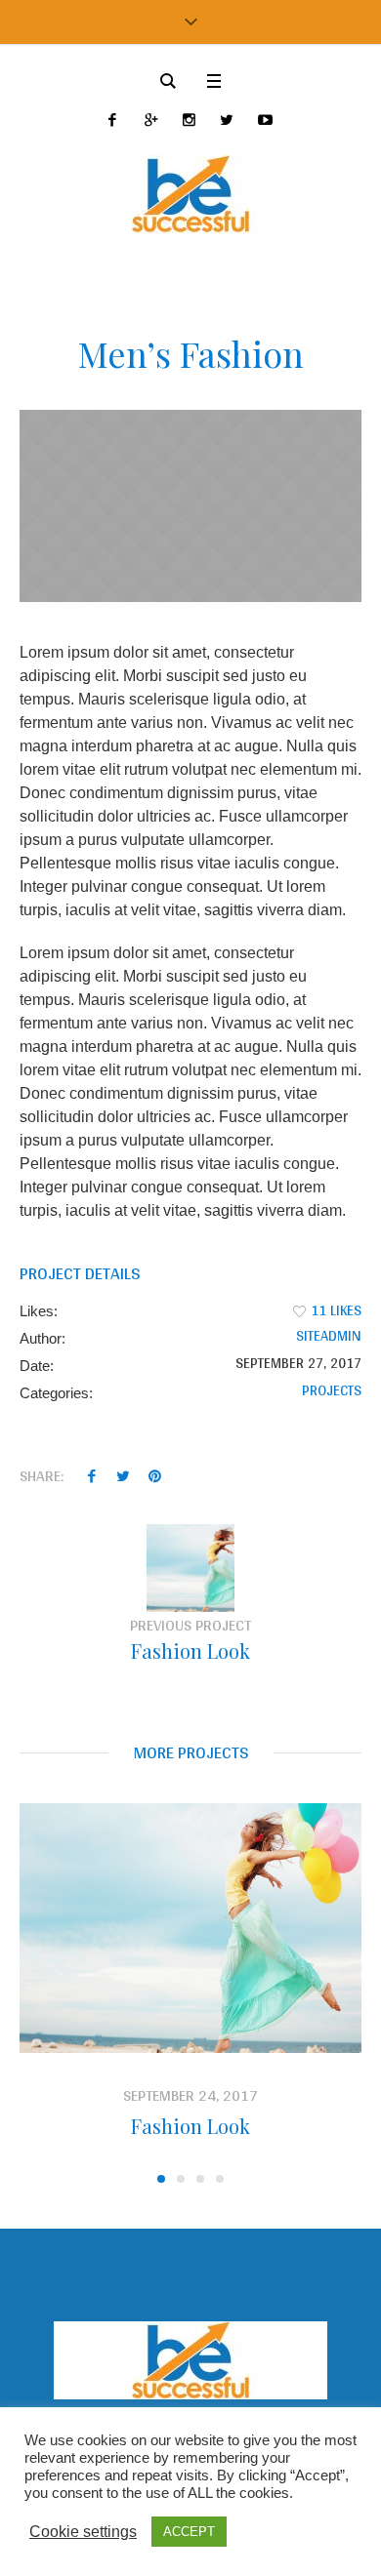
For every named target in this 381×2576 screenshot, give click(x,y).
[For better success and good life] (190, 194)
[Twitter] (227, 120)
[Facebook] (113, 120)
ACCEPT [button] (189, 2532)
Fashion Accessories (244, 2126)
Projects (332, 1390)
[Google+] (151, 120)
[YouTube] (265, 120)
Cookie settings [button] (83, 2532)
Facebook (92, 1475)
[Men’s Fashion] (190, 506)
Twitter (123, 1475)
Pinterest (154, 1475)
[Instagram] (189, 120)
